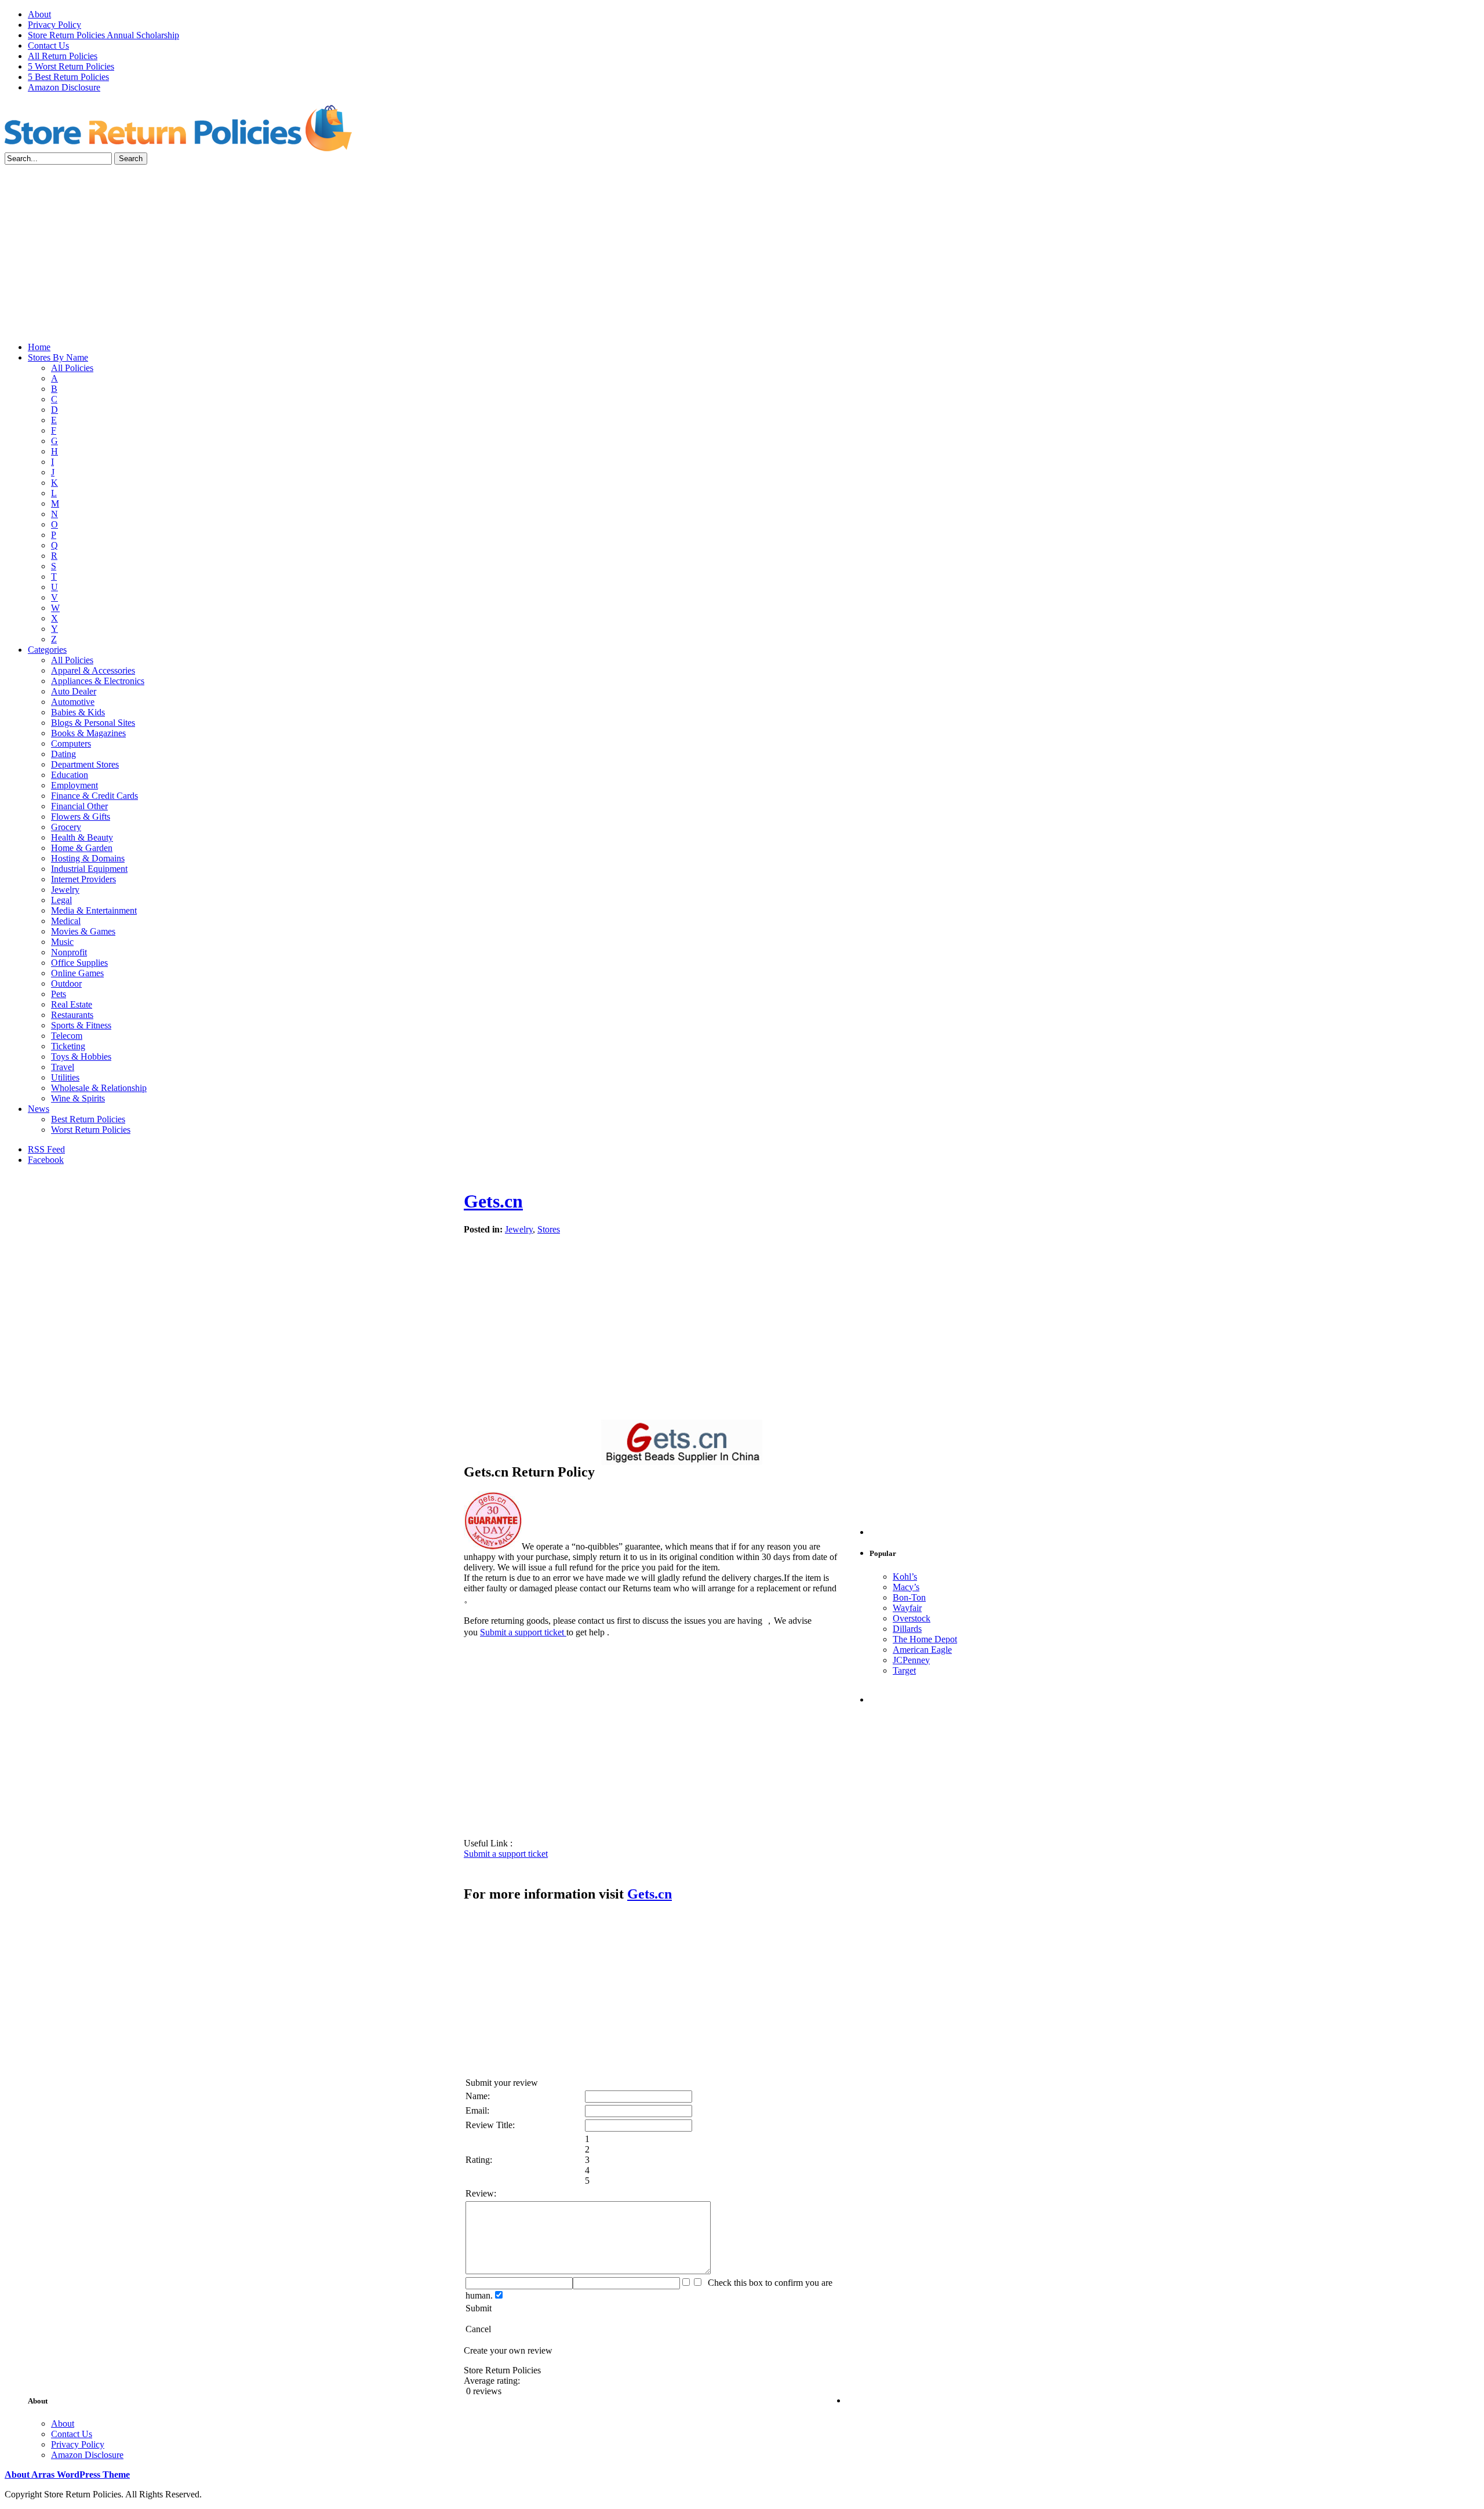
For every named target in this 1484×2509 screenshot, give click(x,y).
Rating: (479, 2160)
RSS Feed (46, 1149)
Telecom (67, 1036)
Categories (47, 650)
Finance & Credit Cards (94, 796)
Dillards (907, 1629)
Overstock (912, 1618)
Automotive (73, 702)
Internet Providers (83, 879)
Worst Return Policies (91, 1130)
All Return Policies (63, 56)
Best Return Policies (88, 1119)
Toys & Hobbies (81, 1057)
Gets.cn (493, 1201)
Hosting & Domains (88, 858)
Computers (71, 743)
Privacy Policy (54, 25)
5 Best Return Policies (68, 77)
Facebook (46, 1160)
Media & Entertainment (94, 910)
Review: (481, 2193)
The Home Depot (925, 1639)
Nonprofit (69, 952)
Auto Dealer (74, 691)
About (39, 14)
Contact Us (48, 46)
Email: (477, 2110)
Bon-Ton (909, 1597)
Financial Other (79, 806)
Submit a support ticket (523, 1632)
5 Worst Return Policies (71, 66)
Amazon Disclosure (64, 87)
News (39, 1109)
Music (62, 942)
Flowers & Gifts (81, 817)
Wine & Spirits (78, 1098)
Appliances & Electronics (98, 681)
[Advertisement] (742, 252)
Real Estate (72, 1004)
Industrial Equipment (89, 869)
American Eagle (922, 1650)
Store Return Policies (179, 127)
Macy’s (906, 1587)
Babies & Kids (78, 712)
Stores (549, 1229)
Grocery (66, 827)
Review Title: (490, 2125)
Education (70, 775)
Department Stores (85, 764)
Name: (478, 2096)
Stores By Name (58, 357)
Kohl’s (905, 1577)
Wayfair (907, 1608)
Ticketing (68, 1046)
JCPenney (911, 1660)
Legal (61, 900)
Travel (63, 1067)
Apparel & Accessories (93, 670)
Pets (59, 994)
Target (904, 1670)
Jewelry (65, 890)
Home (39, 347)
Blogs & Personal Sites (93, 723)
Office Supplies (79, 963)
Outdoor (66, 983)
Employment (74, 785)
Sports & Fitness (81, 1025)
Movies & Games (83, 931)
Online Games (77, 973)
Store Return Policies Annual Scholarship (103, 35)
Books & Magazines (88, 733)
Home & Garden (82, 848)
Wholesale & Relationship (99, 1088)
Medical (66, 921)
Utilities (65, 1077)
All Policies (72, 368)
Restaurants (72, 1015)
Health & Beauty (82, 837)
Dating (63, 754)
